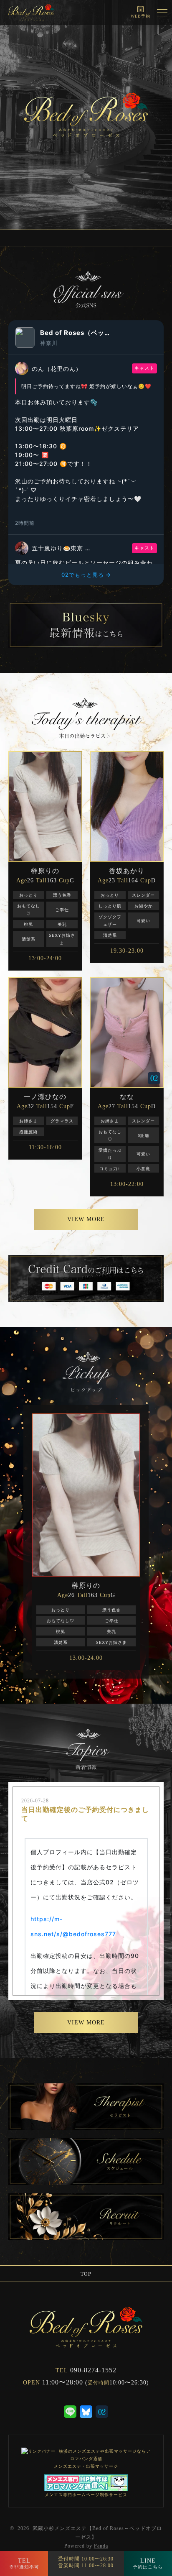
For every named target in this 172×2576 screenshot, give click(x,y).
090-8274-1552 (93, 2370)
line (148, 2563)
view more (86, 1219)
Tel (24, 2563)
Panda (101, 2546)
